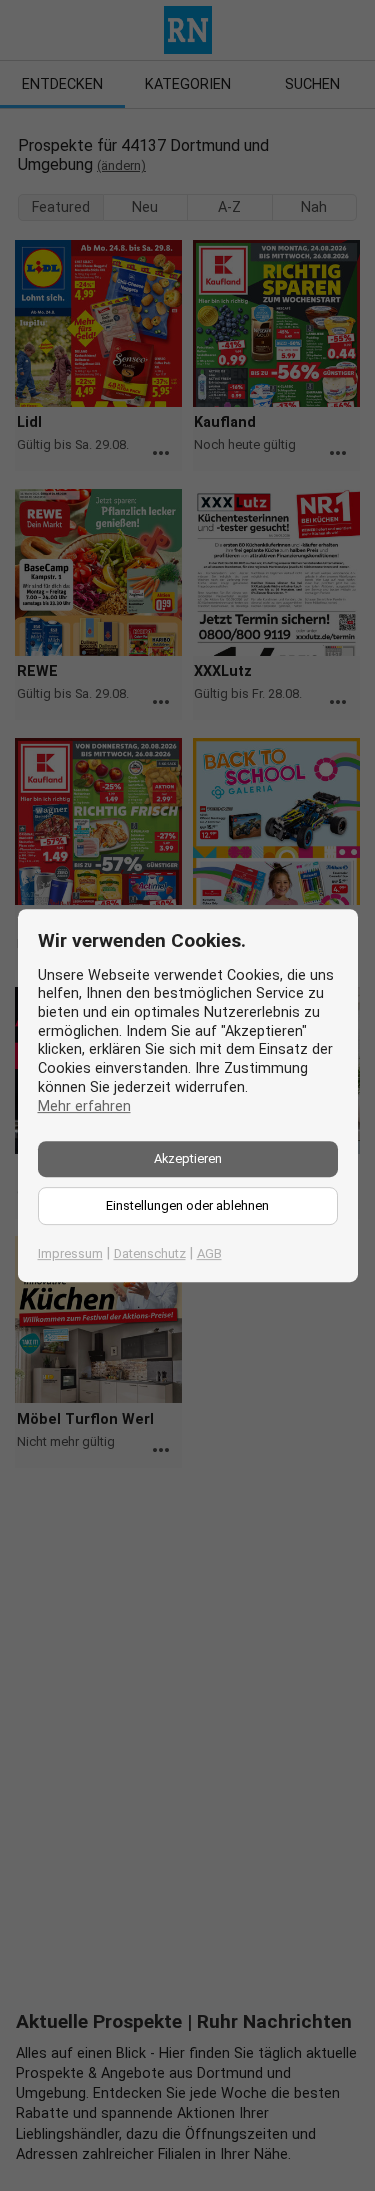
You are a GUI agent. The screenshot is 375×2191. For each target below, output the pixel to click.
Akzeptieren (188, 1158)
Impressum (70, 1253)
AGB (209, 1253)
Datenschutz (150, 1253)
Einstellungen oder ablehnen (187, 1205)
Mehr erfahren (84, 1106)
